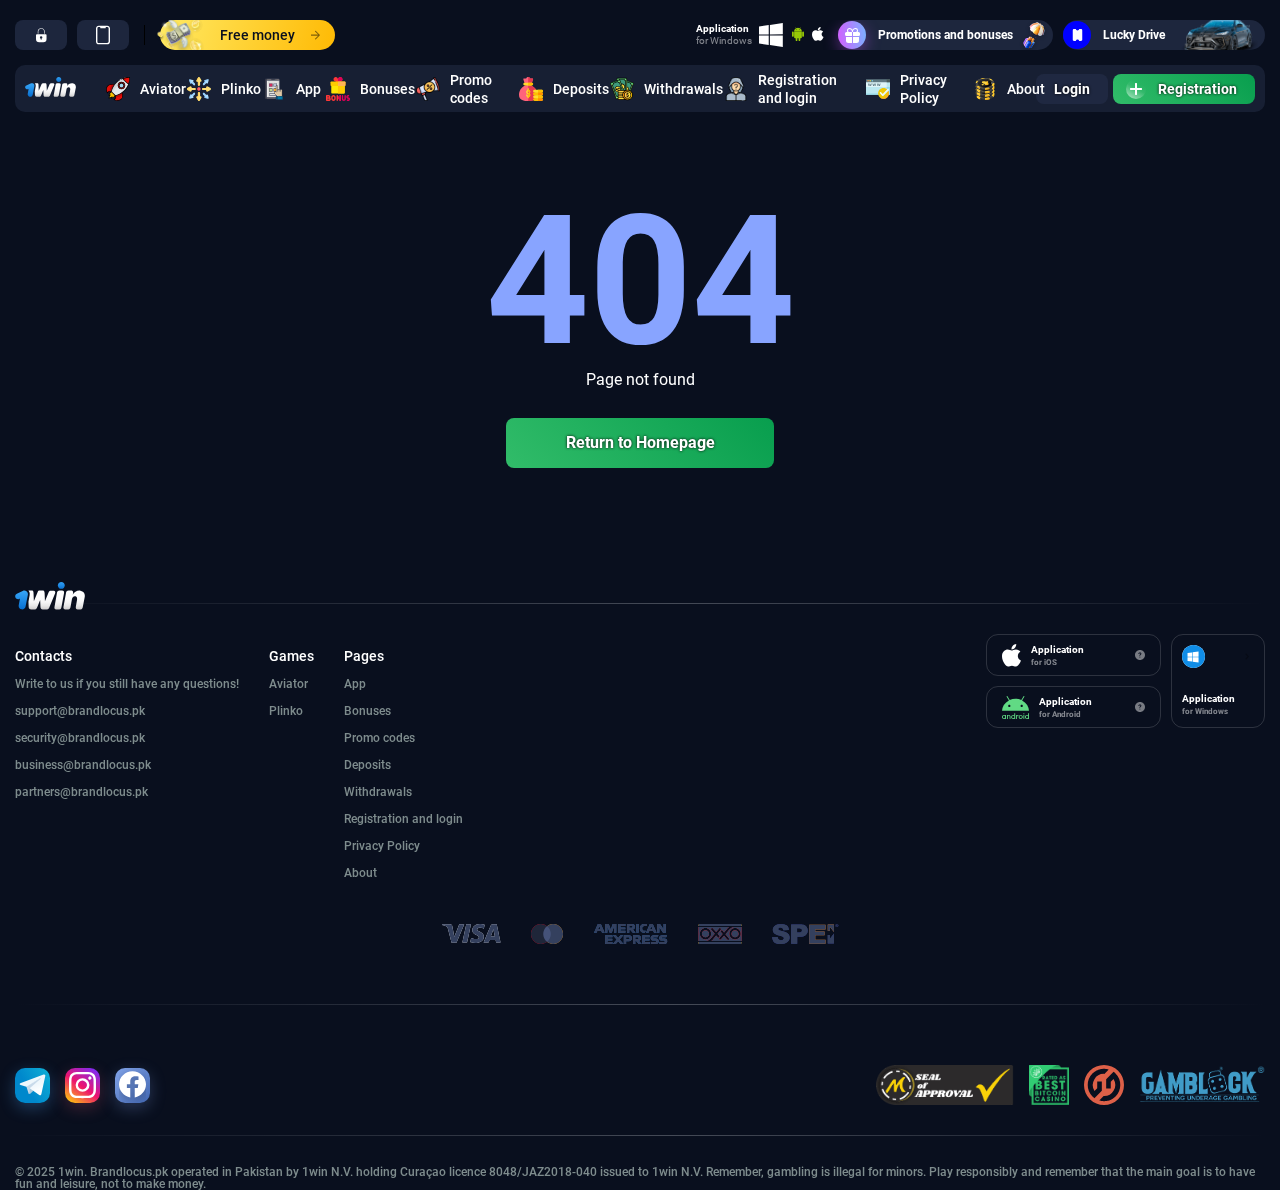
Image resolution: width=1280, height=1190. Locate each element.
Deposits (569, 89)
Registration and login (797, 89)
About (1014, 89)
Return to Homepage (640, 442)
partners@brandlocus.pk (81, 792)
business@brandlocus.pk (83, 765)
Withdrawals (671, 89)
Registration (1197, 89)
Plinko (229, 89)
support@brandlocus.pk (80, 711)
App (298, 89)
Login (1072, 89)
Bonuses (375, 89)
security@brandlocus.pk (80, 738)
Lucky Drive (1134, 35)
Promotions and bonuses (945, 35)
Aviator (151, 89)
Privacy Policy (923, 89)
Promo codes (471, 89)
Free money (257, 35)
